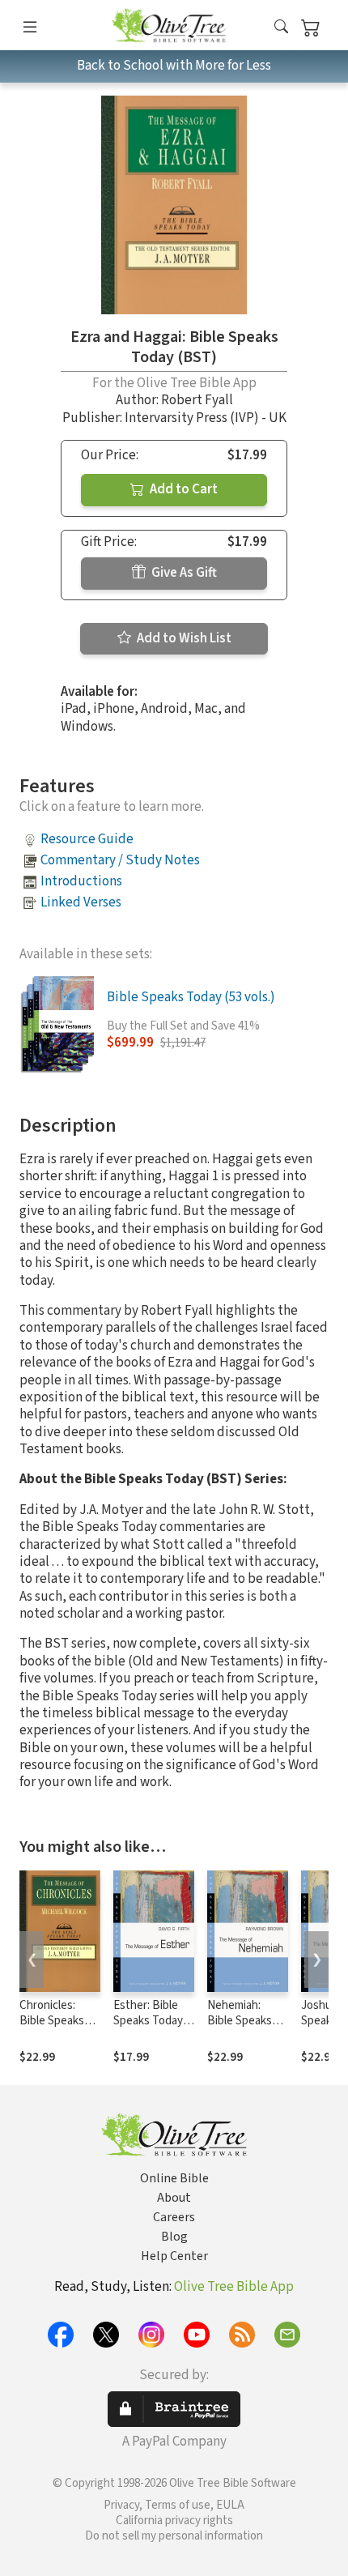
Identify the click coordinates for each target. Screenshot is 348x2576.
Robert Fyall (197, 400)
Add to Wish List (183, 638)
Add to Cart (182, 489)
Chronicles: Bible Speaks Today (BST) (52, 2021)
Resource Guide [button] (87, 839)
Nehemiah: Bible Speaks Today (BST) (240, 2021)
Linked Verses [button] (81, 902)
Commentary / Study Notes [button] (120, 860)
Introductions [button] (81, 881)
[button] (281, 28)
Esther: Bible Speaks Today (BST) (148, 2021)
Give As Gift (183, 573)
